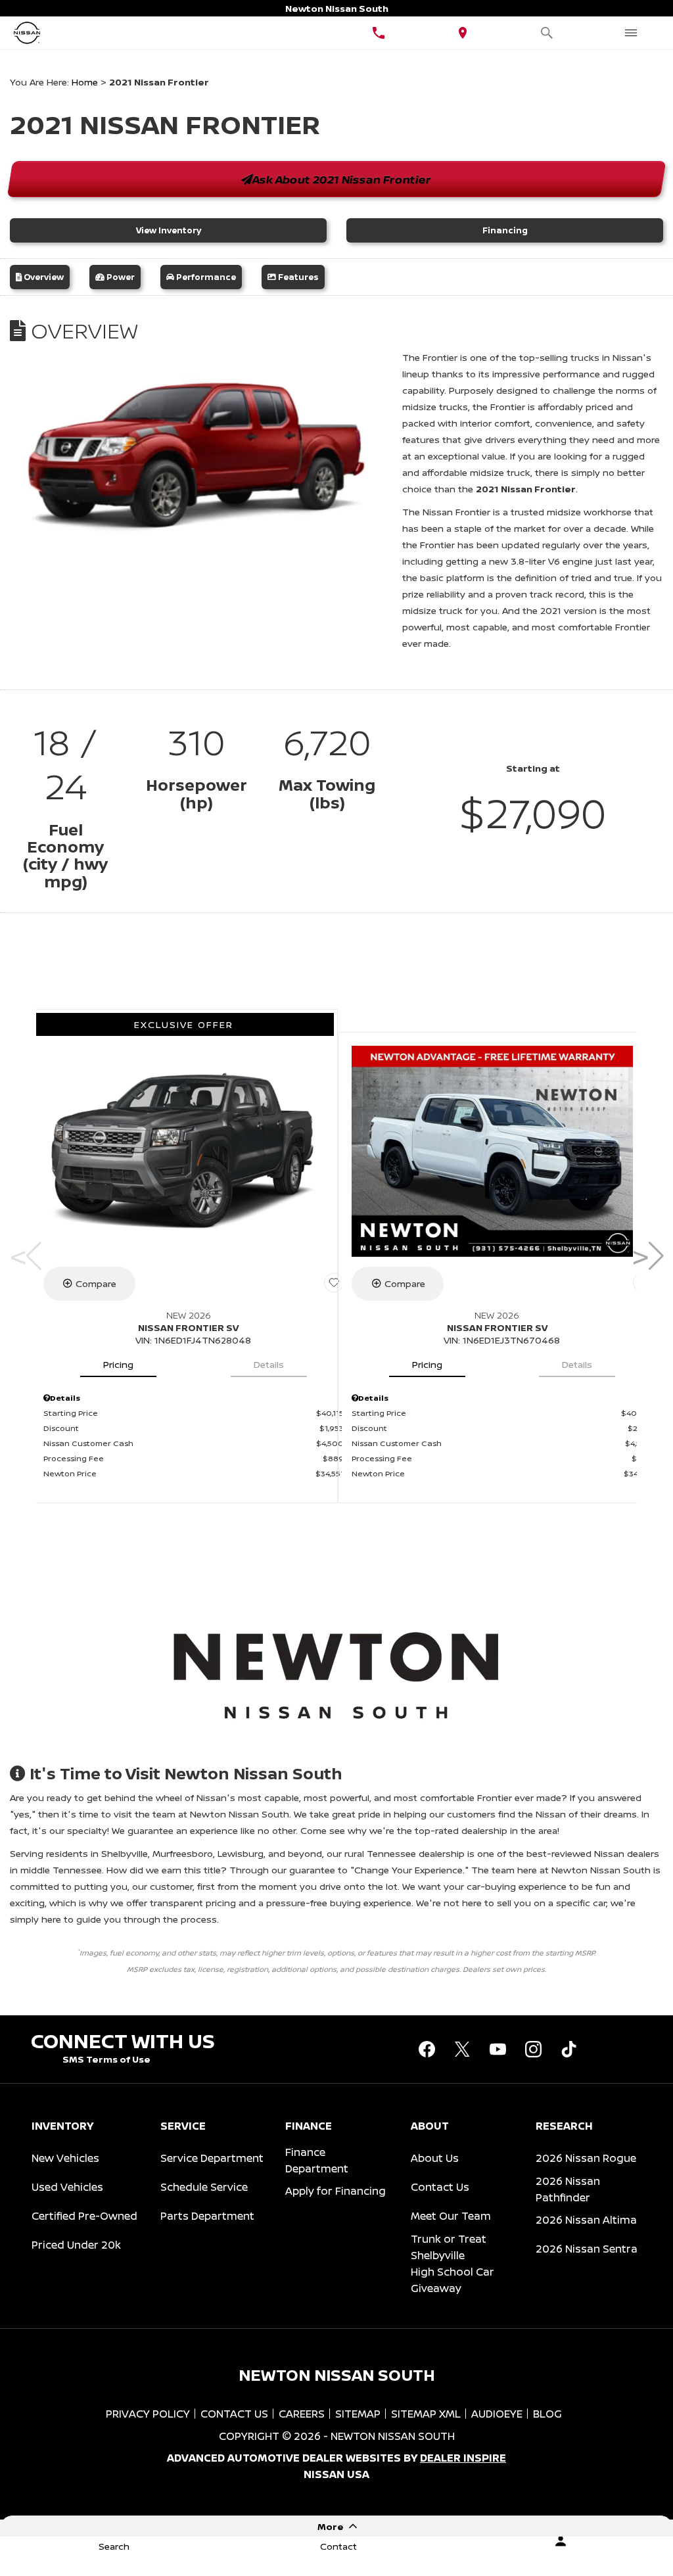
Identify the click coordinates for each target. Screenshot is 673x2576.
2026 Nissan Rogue (586, 2158)
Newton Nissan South (393, 2436)
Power (120, 277)
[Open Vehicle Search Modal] (547, 33)
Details (269, 1364)
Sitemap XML (426, 2414)
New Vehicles (65, 2158)
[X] (462, 2049)
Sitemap (358, 2414)
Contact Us (440, 2187)
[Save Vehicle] (334, 1283)
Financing (505, 230)
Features (297, 277)
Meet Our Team (451, 2216)
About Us (435, 2158)
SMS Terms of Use (106, 2059)
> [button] (644, 1256)
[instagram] (533, 2049)
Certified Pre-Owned (84, 2216)
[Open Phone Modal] (379, 33)
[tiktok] (569, 2049)
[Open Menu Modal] (631, 33)
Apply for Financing (336, 2191)
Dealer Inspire (463, 2458)
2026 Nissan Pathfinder (568, 2189)
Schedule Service (204, 2187)
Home (85, 82)
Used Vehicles (67, 2187)
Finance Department (317, 2160)
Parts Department (207, 2216)
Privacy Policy (148, 2414)
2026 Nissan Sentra (587, 2249)
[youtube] (498, 2049)
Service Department (212, 2158)
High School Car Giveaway (453, 2280)
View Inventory (169, 230)
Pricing (118, 1364)
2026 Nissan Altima (586, 2220)
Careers (302, 2414)
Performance (205, 277)
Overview (43, 277)
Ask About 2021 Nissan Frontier (342, 179)
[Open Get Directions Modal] (463, 33)
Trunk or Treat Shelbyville (449, 2247)
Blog (547, 2414)
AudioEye (497, 2414)
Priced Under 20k (76, 2245)
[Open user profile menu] (561, 2541)
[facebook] (427, 2049)
